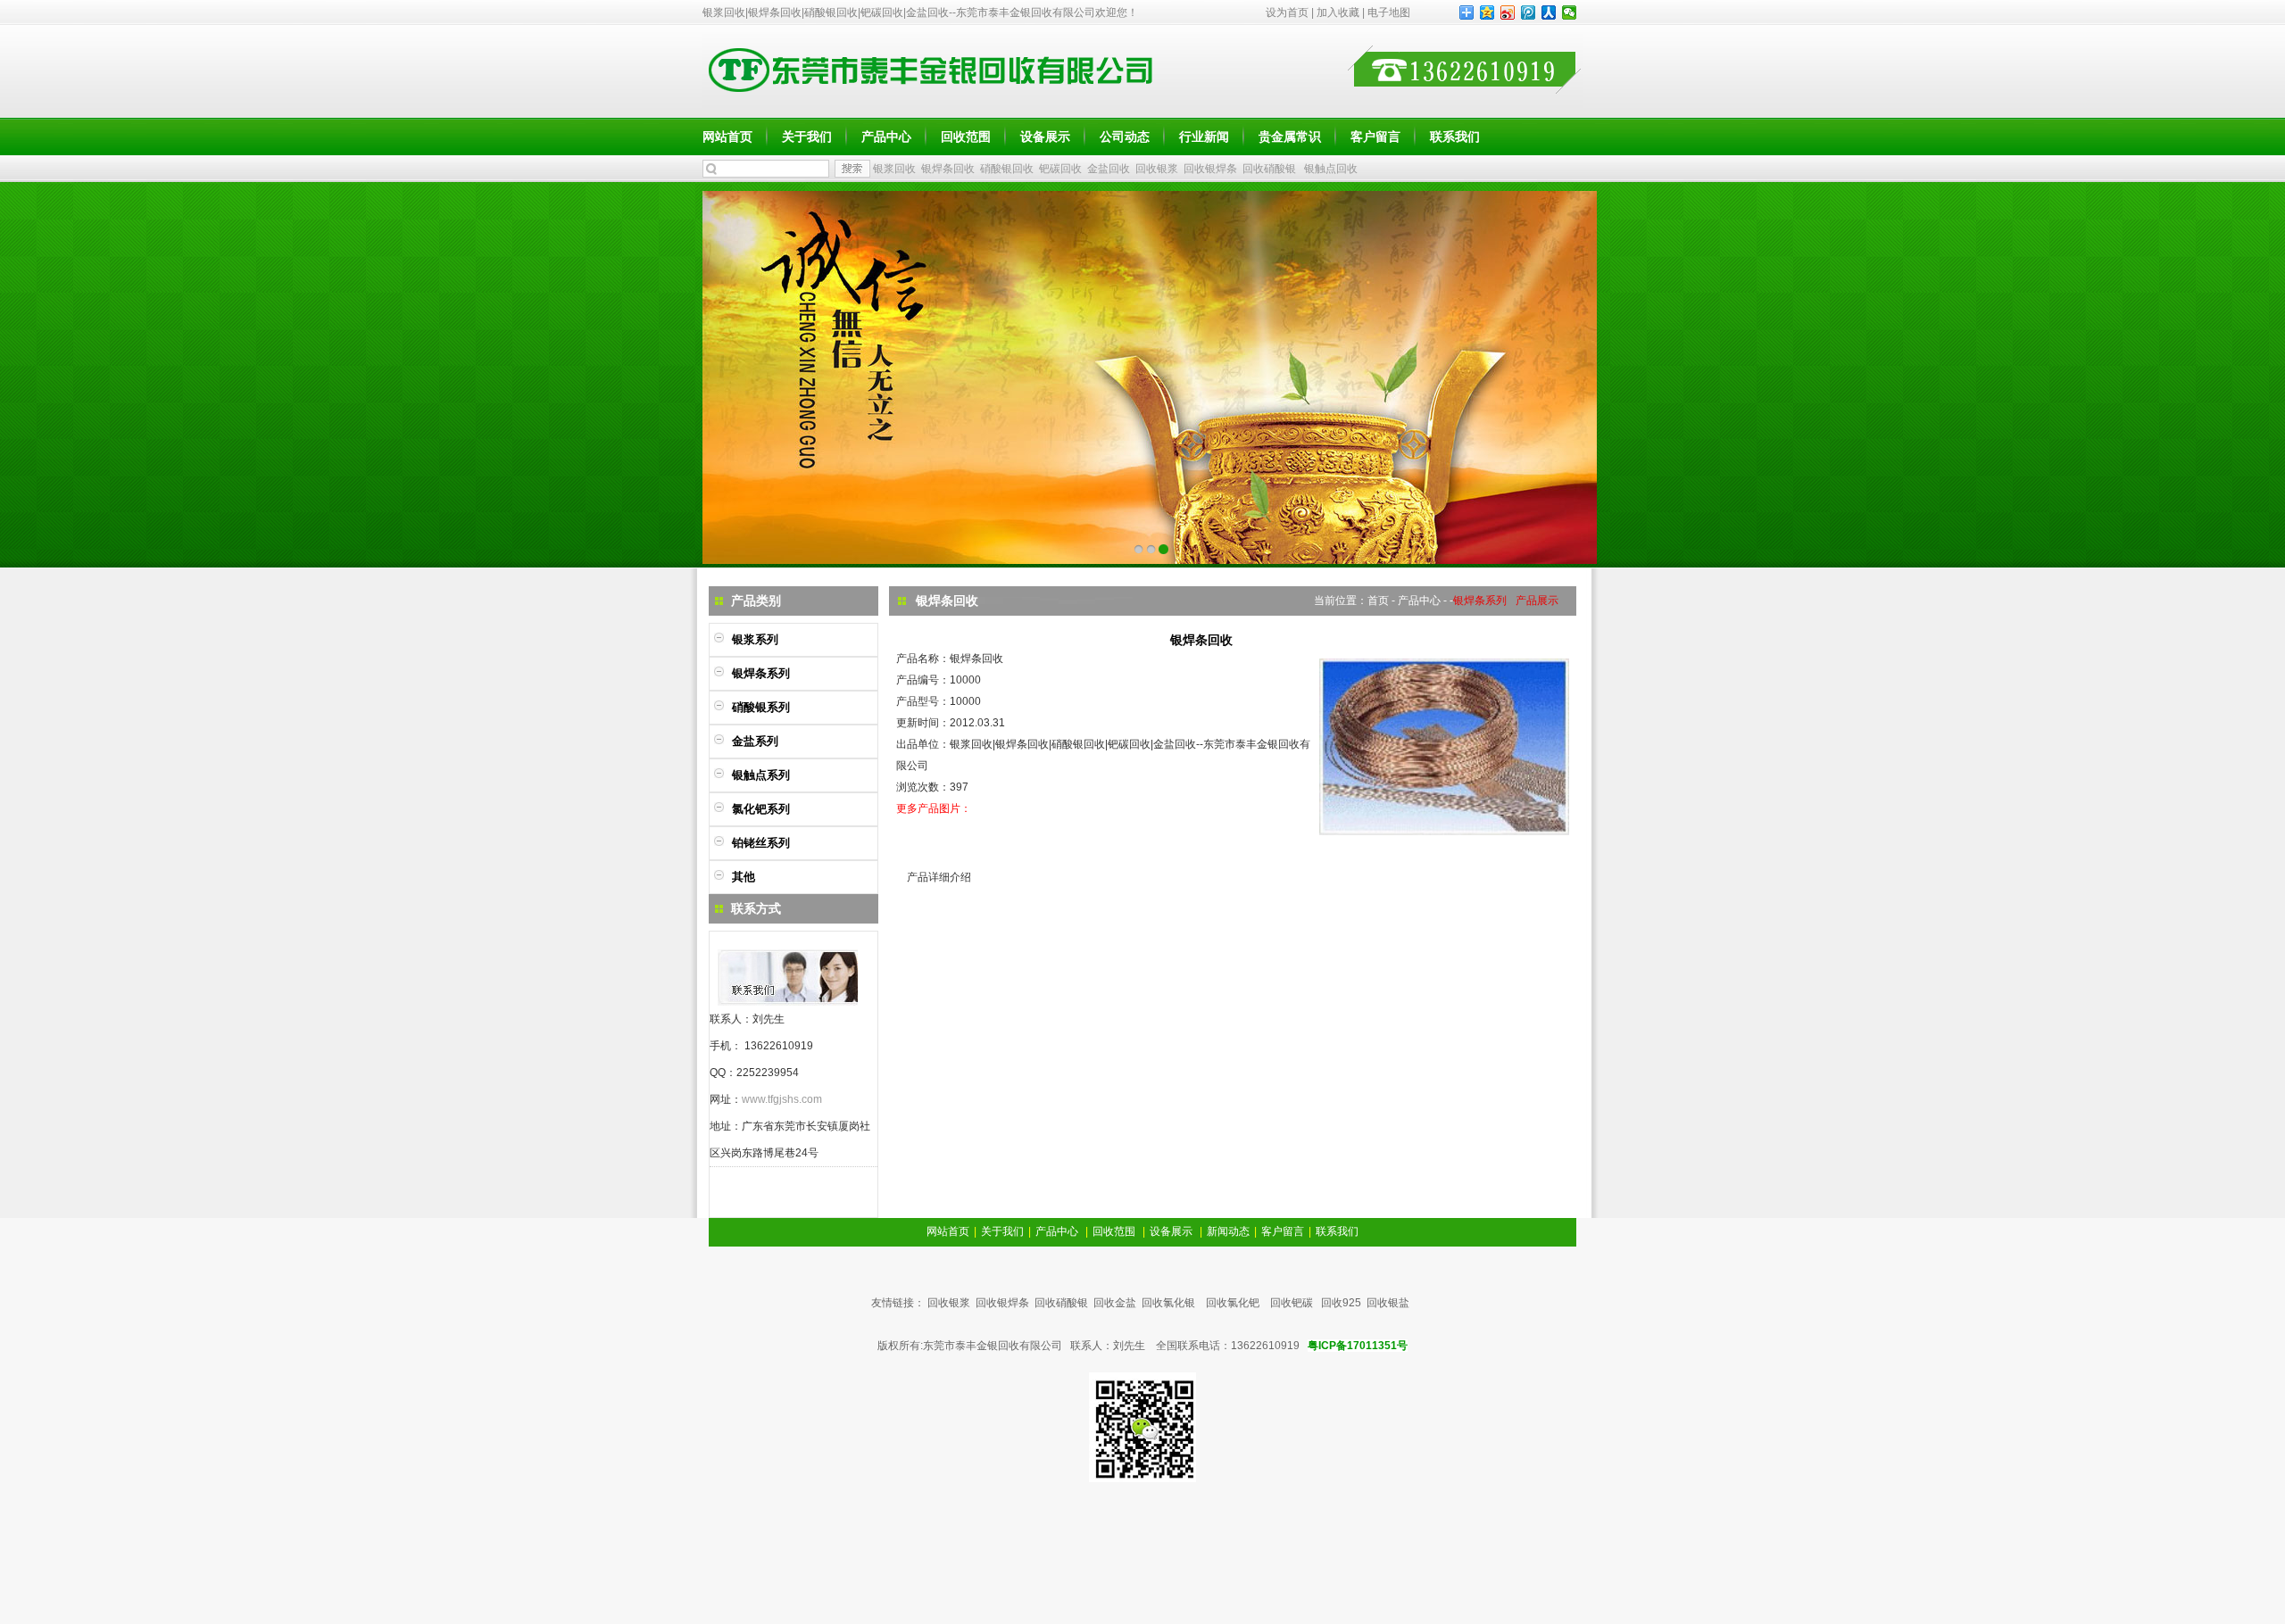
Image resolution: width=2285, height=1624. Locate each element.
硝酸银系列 (761, 707)
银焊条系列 (761, 673)
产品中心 (886, 137)
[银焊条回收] (1444, 832)
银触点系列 (761, 775)
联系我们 (1455, 137)
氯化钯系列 (761, 809)
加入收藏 (1338, 12)
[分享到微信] (1570, 12)
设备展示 (1045, 137)
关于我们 (807, 137)
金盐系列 (755, 741)
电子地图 (1389, 12)
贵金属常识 (1290, 137)
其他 (744, 877)
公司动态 (1125, 137)
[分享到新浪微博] (1508, 12)
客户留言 (1375, 137)
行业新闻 (1204, 137)
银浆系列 (755, 639)
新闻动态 (1228, 1231)
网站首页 (727, 137)
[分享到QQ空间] (1487, 12)
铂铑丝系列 (761, 843)
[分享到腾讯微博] (1529, 12)
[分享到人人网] (1549, 12)
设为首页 (1287, 12)
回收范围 (966, 137)
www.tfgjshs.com (782, 1099)
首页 (1378, 601)
